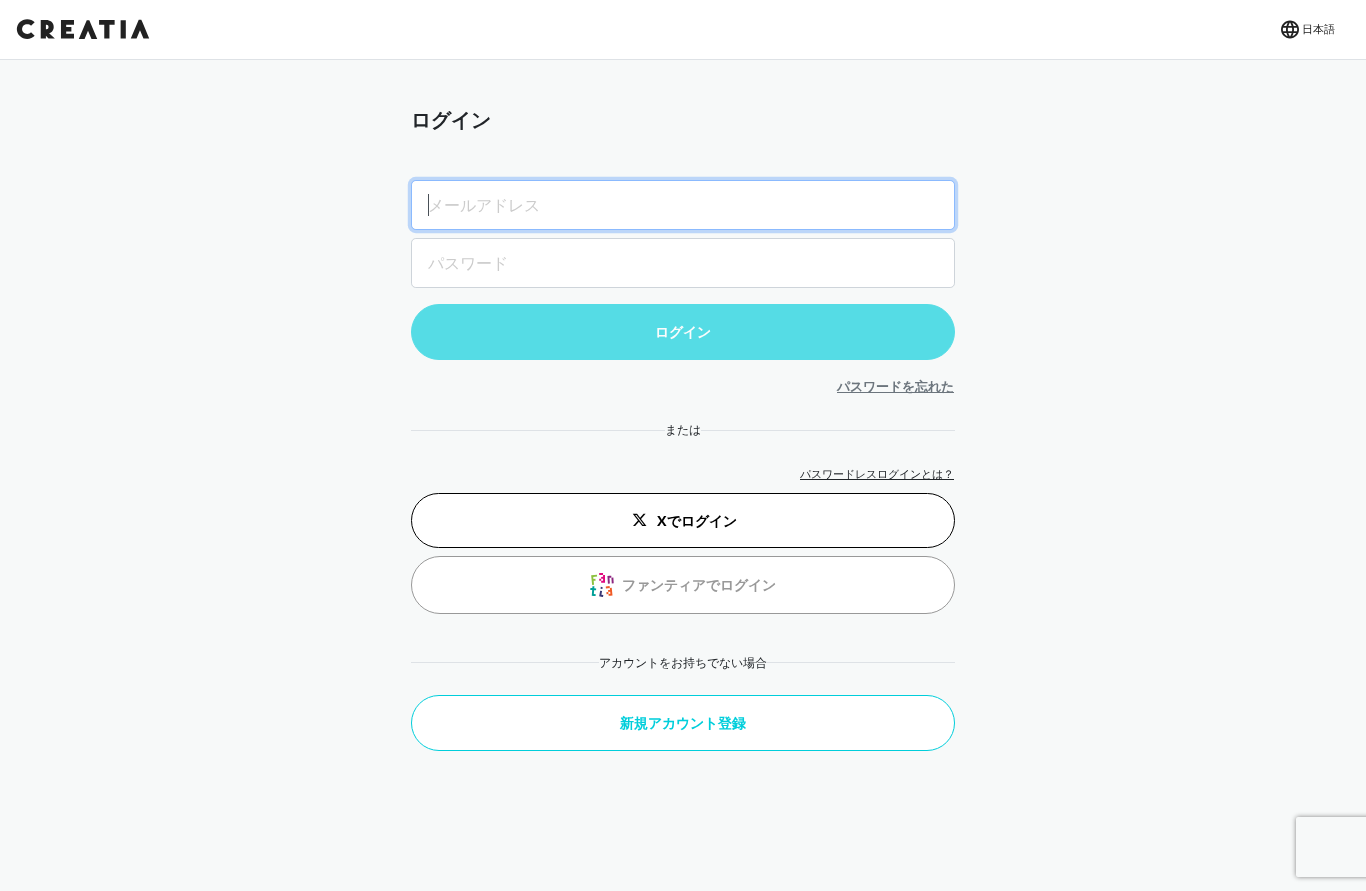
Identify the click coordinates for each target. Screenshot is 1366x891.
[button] (1306, 30)
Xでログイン (697, 520)
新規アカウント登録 (683, 722)
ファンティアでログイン (699, 584)
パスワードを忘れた (895, 386)
